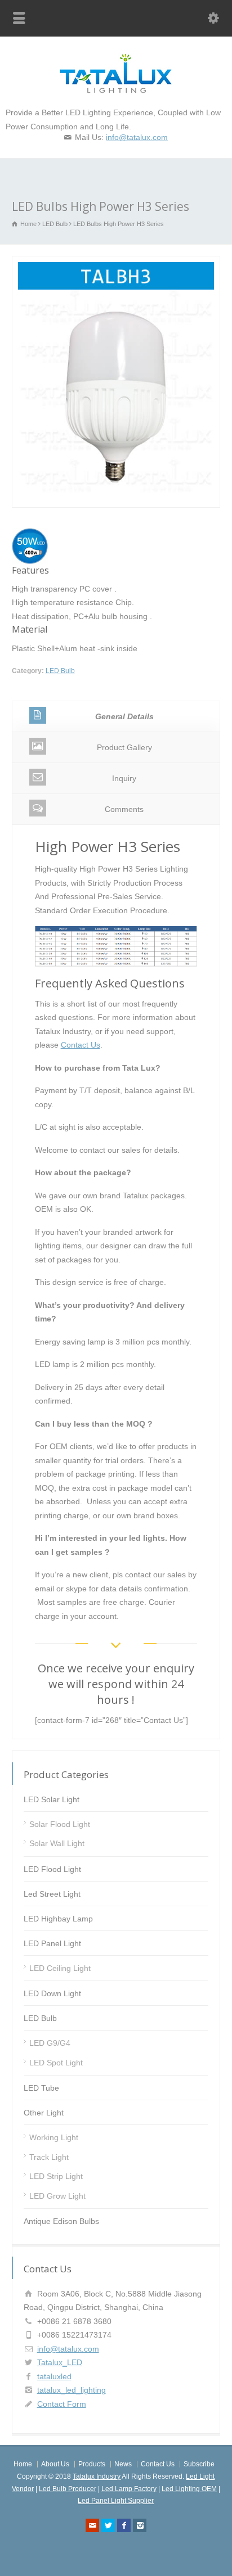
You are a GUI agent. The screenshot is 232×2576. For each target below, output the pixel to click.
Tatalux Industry (97, 2476)
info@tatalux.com (137, 137)
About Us (55, 2464)
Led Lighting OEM (189, 2489)
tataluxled (54, 2376)
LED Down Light (52, 1993)
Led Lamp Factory (129, 2489)
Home (23, 2464)
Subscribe (199, 2464)
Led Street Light (52, 1894)
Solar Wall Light (57, 1843)
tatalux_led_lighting (72, 2390)
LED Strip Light (56, 2176)
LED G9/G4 (50, 2043)
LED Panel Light (52, 1943)
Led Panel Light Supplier (116, 2501)
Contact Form (62, 2404)
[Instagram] (140, 2525)
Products (92, 2464)
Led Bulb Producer (68, 2489)
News (123, 2464)
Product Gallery (124, 747)
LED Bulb (60, 671)
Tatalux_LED (60, 2362)
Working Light (54, 2137)
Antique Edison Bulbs (61, 2221)
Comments (124, 809)
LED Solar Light (52, 1799)
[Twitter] (108, 2525)
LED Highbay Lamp (58, 1919)
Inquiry (124, 778)
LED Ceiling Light (60, 1968)
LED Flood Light (52, 1869)
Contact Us (81, 1045)
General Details (124, 716)
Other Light (44, 2113)
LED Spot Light (56, 2063)
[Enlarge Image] (116, 263)
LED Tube (41, 2088)
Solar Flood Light (60, 1824)
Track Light (49, 2157)
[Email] (92, 2525)
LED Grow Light (57, 2196)
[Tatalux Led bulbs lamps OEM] (116, 91)
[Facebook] (124, 2525)
